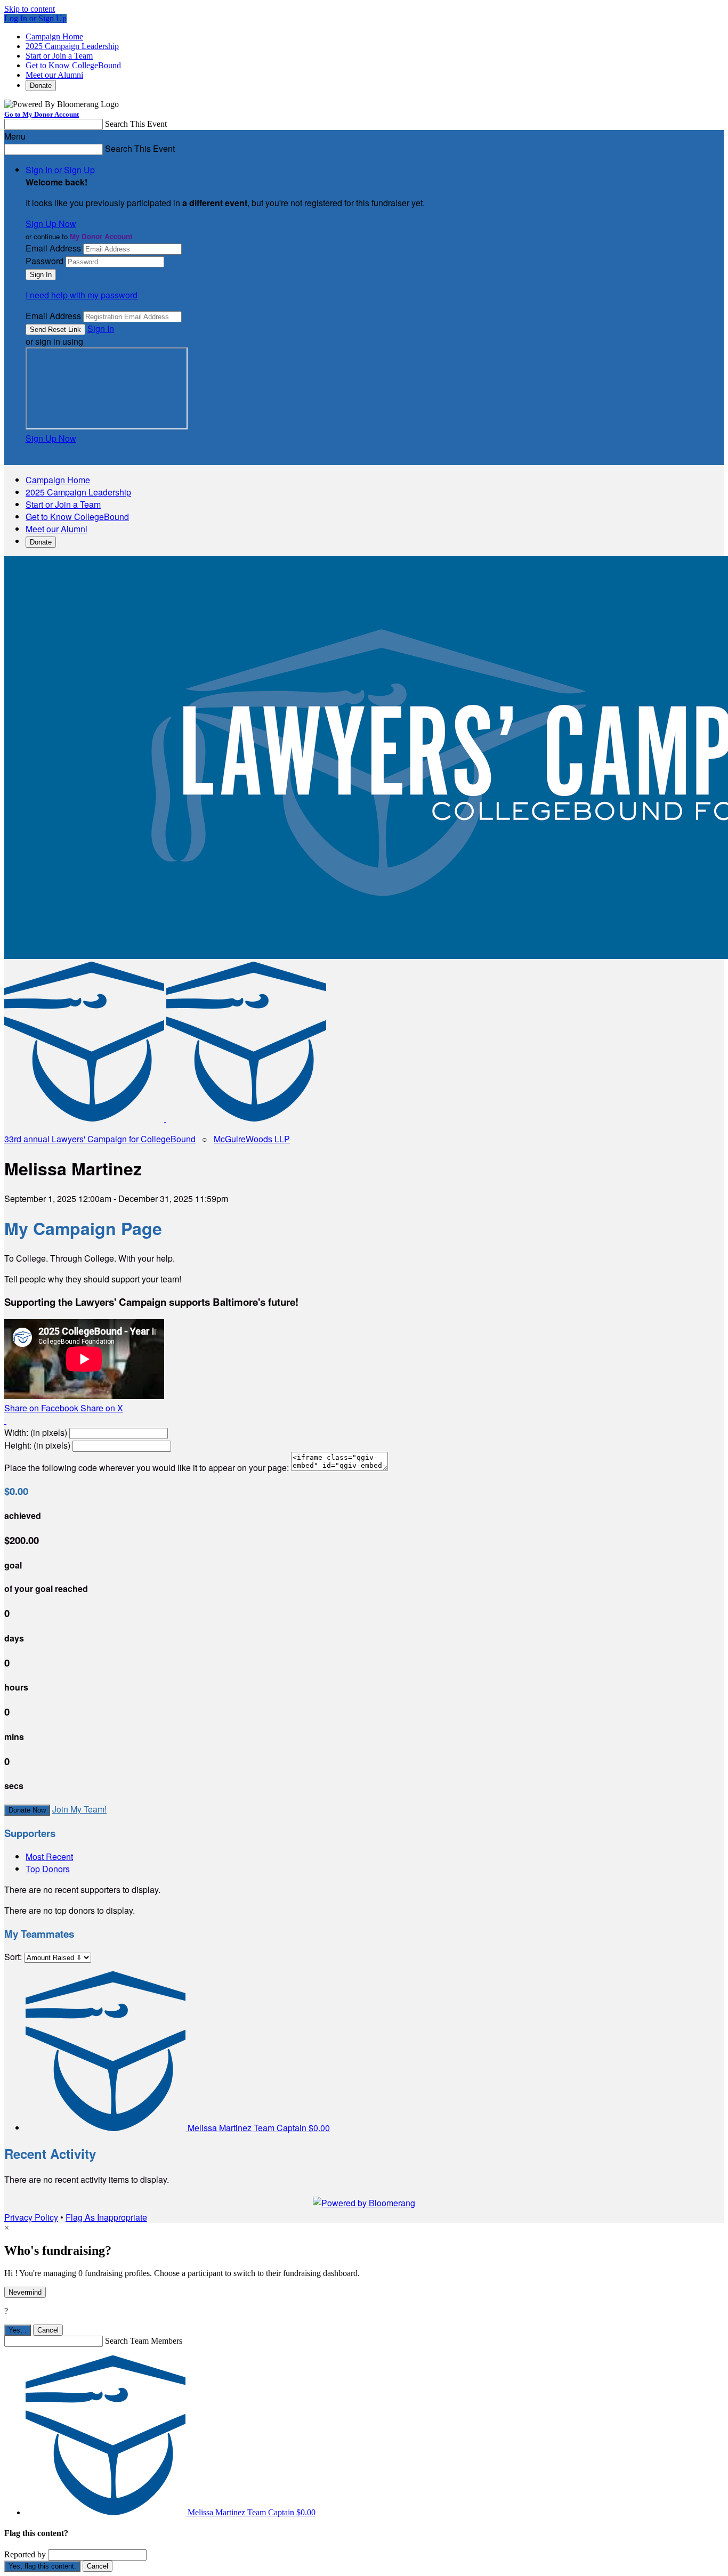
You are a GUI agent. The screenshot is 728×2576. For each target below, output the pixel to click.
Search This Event (136, 124)
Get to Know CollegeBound (73, 65)
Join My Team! (79, 1809)
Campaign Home (54, 36)
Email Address (53, 248)
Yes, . (18, 2330)
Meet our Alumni (54, 75)
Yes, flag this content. (42, 2566)
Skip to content (30, 9)
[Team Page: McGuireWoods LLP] (246, 1118)
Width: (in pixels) (36, 1432)
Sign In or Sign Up (60, 170)
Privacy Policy (31, 2217)
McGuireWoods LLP (252, 1139)
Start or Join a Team (59, 56)
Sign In (101, 328)
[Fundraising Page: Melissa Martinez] (85, 1118)
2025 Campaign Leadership (72, 46)
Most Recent (49, 1856)
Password (45, 261)
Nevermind (25, 2292)
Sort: (13, 1957)
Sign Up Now (51, 224)
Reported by (25, 2554)
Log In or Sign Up (35, 18)
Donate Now (27, 1810)
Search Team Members (144, 2341)
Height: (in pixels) (37, 1445)
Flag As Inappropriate (106, 2217)
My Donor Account (101, 236)
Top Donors (48, 1869)
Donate (41, 86)
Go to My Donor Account (42, 114)
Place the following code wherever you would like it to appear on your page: (147, 1468)
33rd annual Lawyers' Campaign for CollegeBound (100, 1139)
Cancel (48, 2330)
